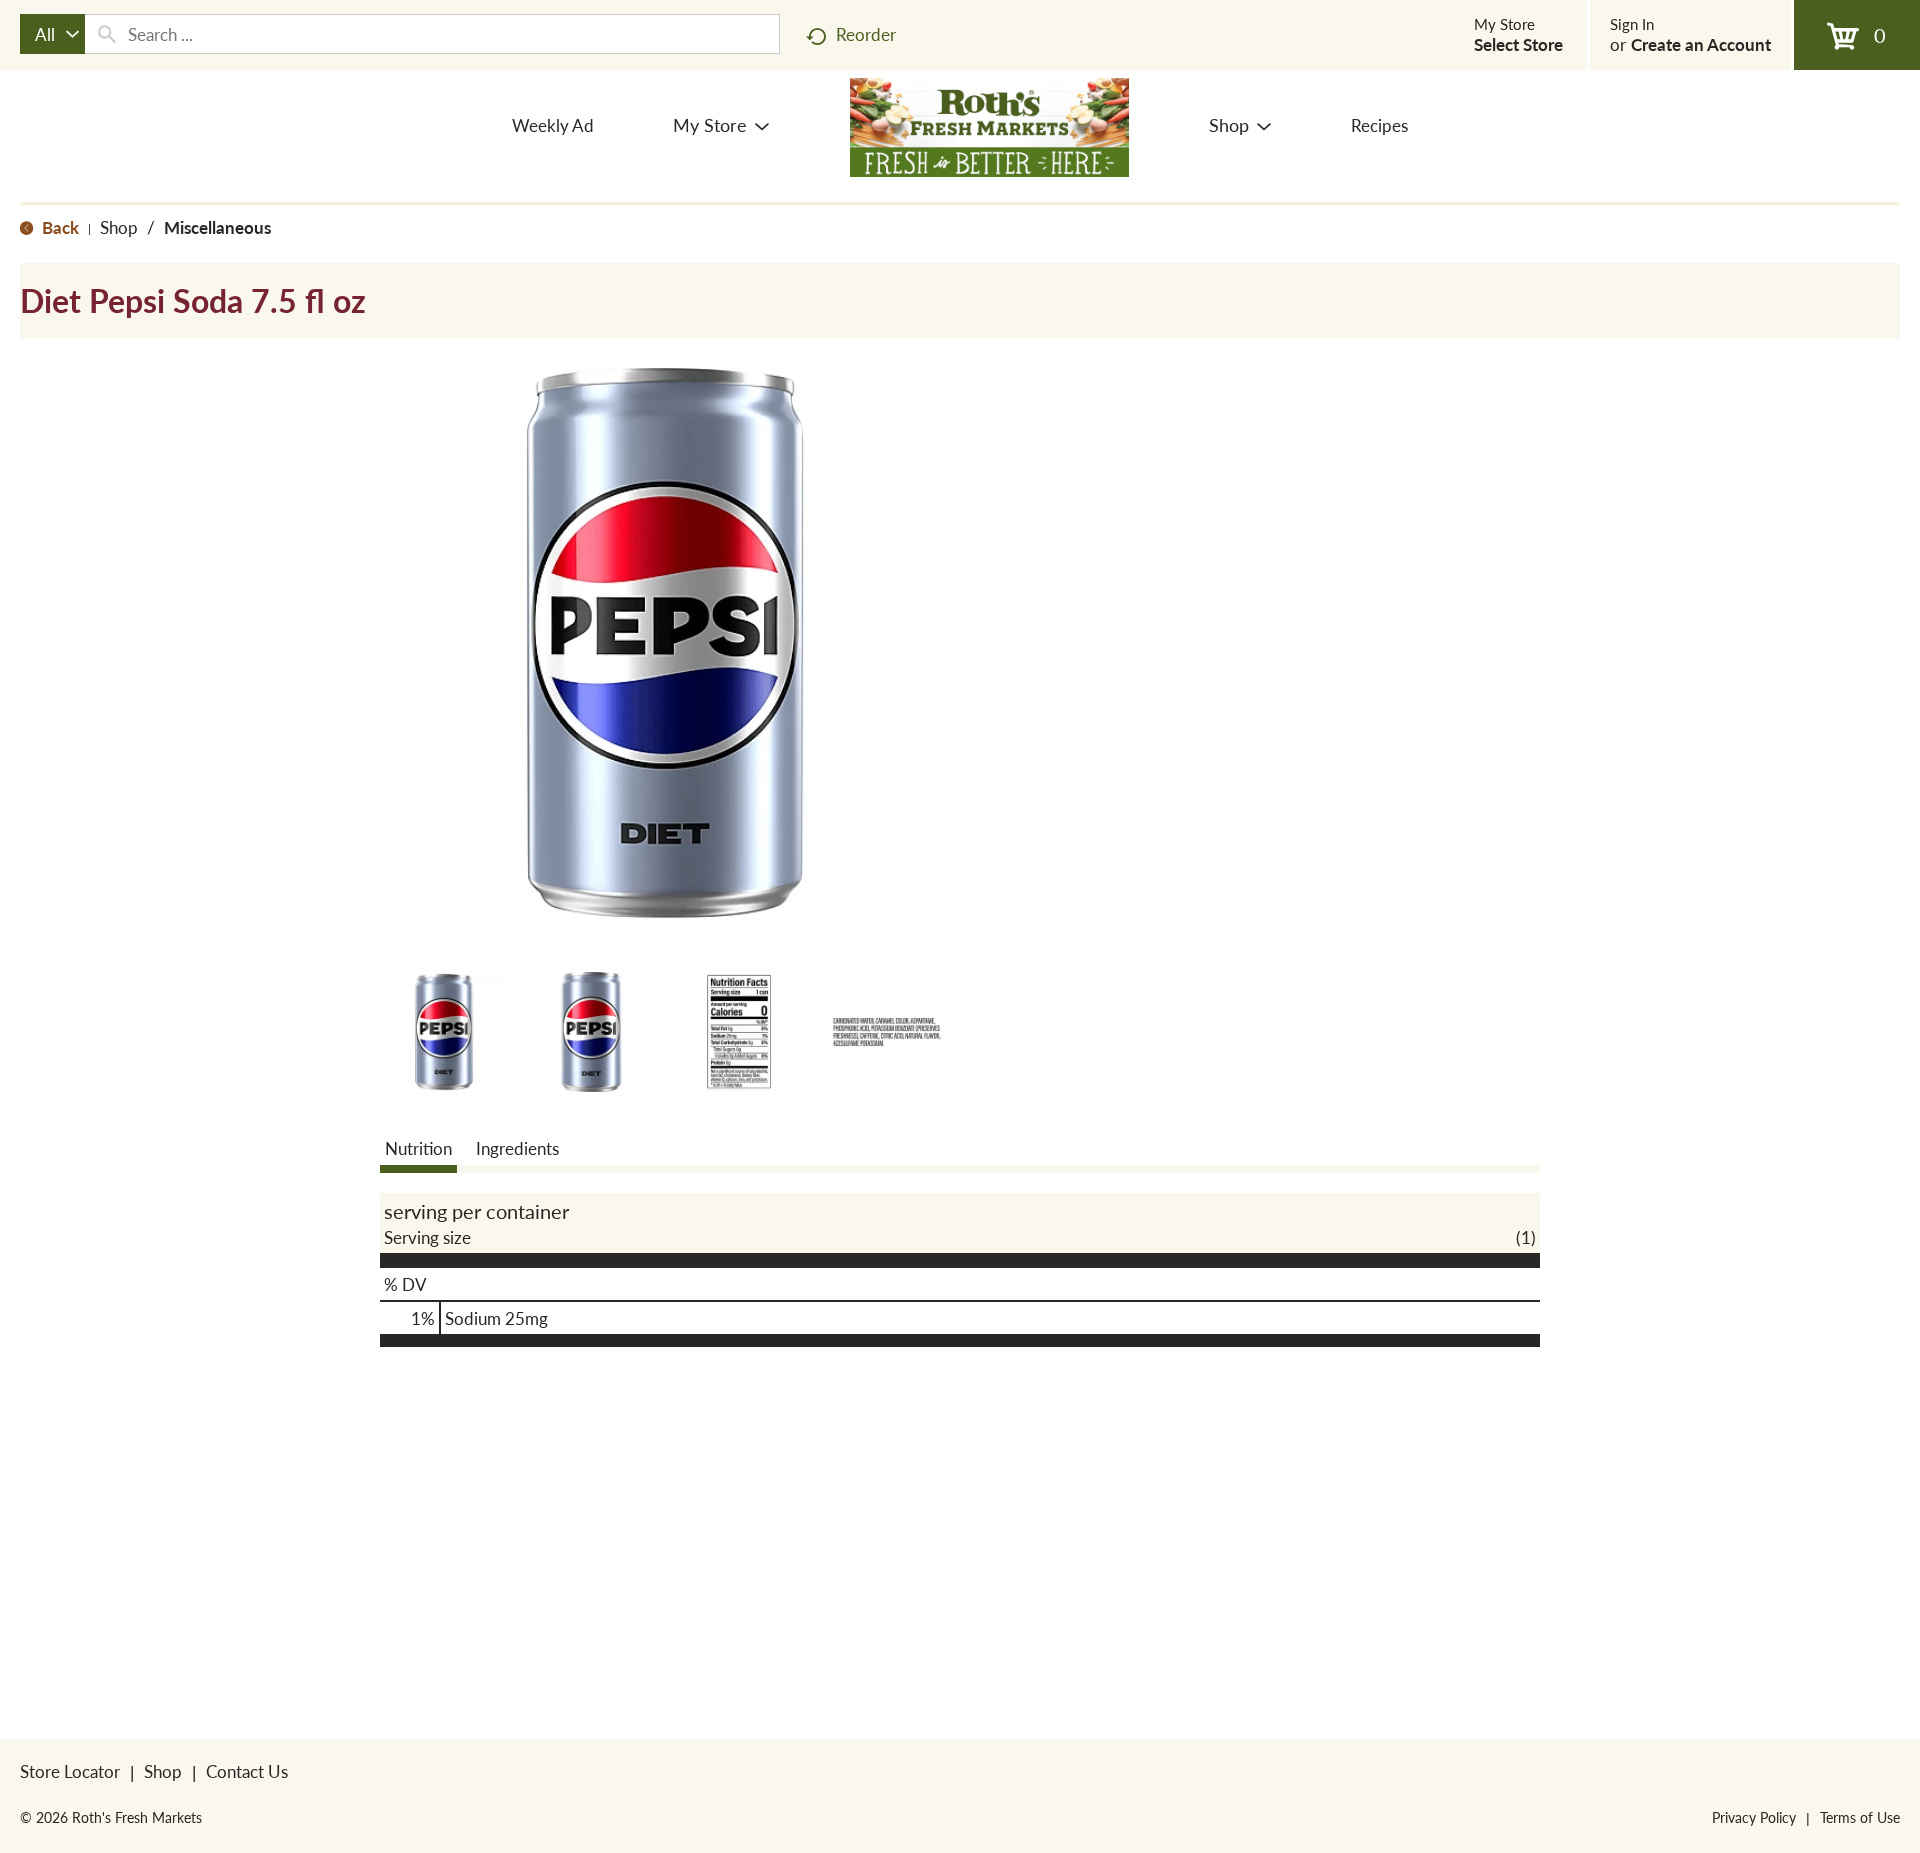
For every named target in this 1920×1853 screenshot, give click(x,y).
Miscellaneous (217, 227)
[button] (444, 1032)
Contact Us (247, 1771)
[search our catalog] (107, 34)
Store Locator (70, 1771)
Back (58, 227)
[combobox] (52, 34)
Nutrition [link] (418, 1148)
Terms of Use (1860, 1817)
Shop (119, 227)
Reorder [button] (866, 34)
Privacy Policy (1754, 1817)
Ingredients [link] (517, 1148)
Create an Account (1701, 44)
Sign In (1632, 24)
